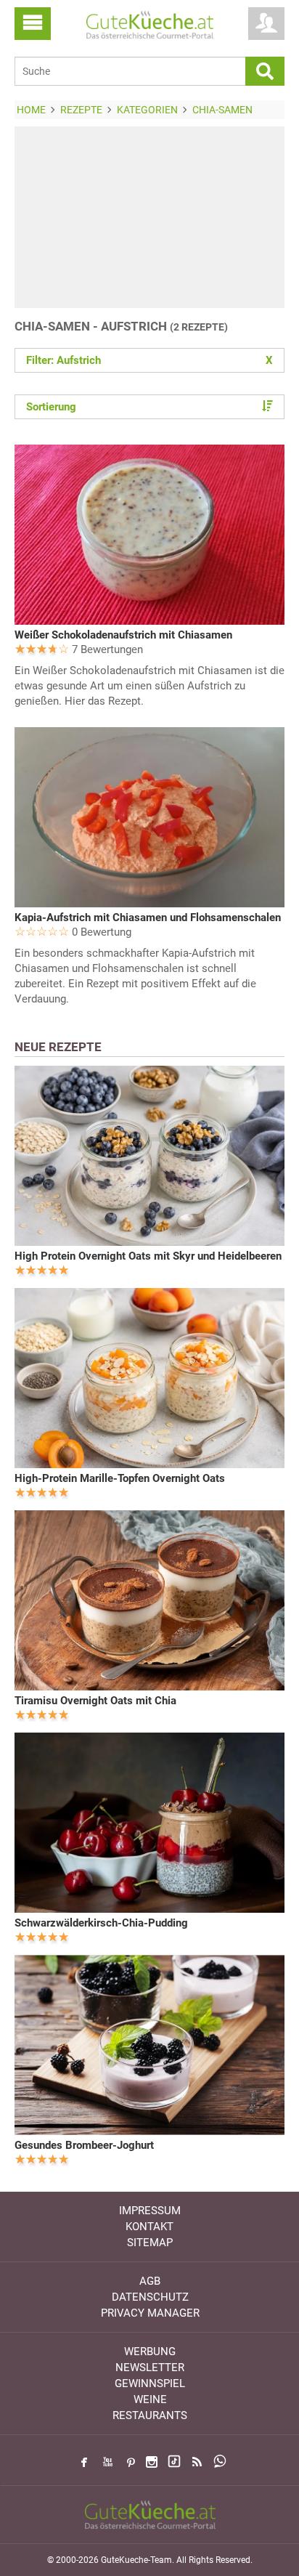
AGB (150, 2281)
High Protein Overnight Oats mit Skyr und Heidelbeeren (148, 1256)
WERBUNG (150, 2352)
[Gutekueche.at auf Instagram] (152, 2462)
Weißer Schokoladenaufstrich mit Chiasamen (123, 635)
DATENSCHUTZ (150, 2297)
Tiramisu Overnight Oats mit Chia (95, 1701)
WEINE (150, 2399)
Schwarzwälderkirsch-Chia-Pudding (101, 1923)
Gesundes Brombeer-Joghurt (84, 2145)
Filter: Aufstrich (149, 360)
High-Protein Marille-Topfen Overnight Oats (120, 1478)
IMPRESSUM (150, 2211)
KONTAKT (149, 2227)
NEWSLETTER (150, 2368)
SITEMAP (150, 2243)
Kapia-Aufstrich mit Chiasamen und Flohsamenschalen (148, 918)
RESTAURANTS (150, 2415)
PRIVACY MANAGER (150, 2313)
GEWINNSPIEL (150, 2383)
